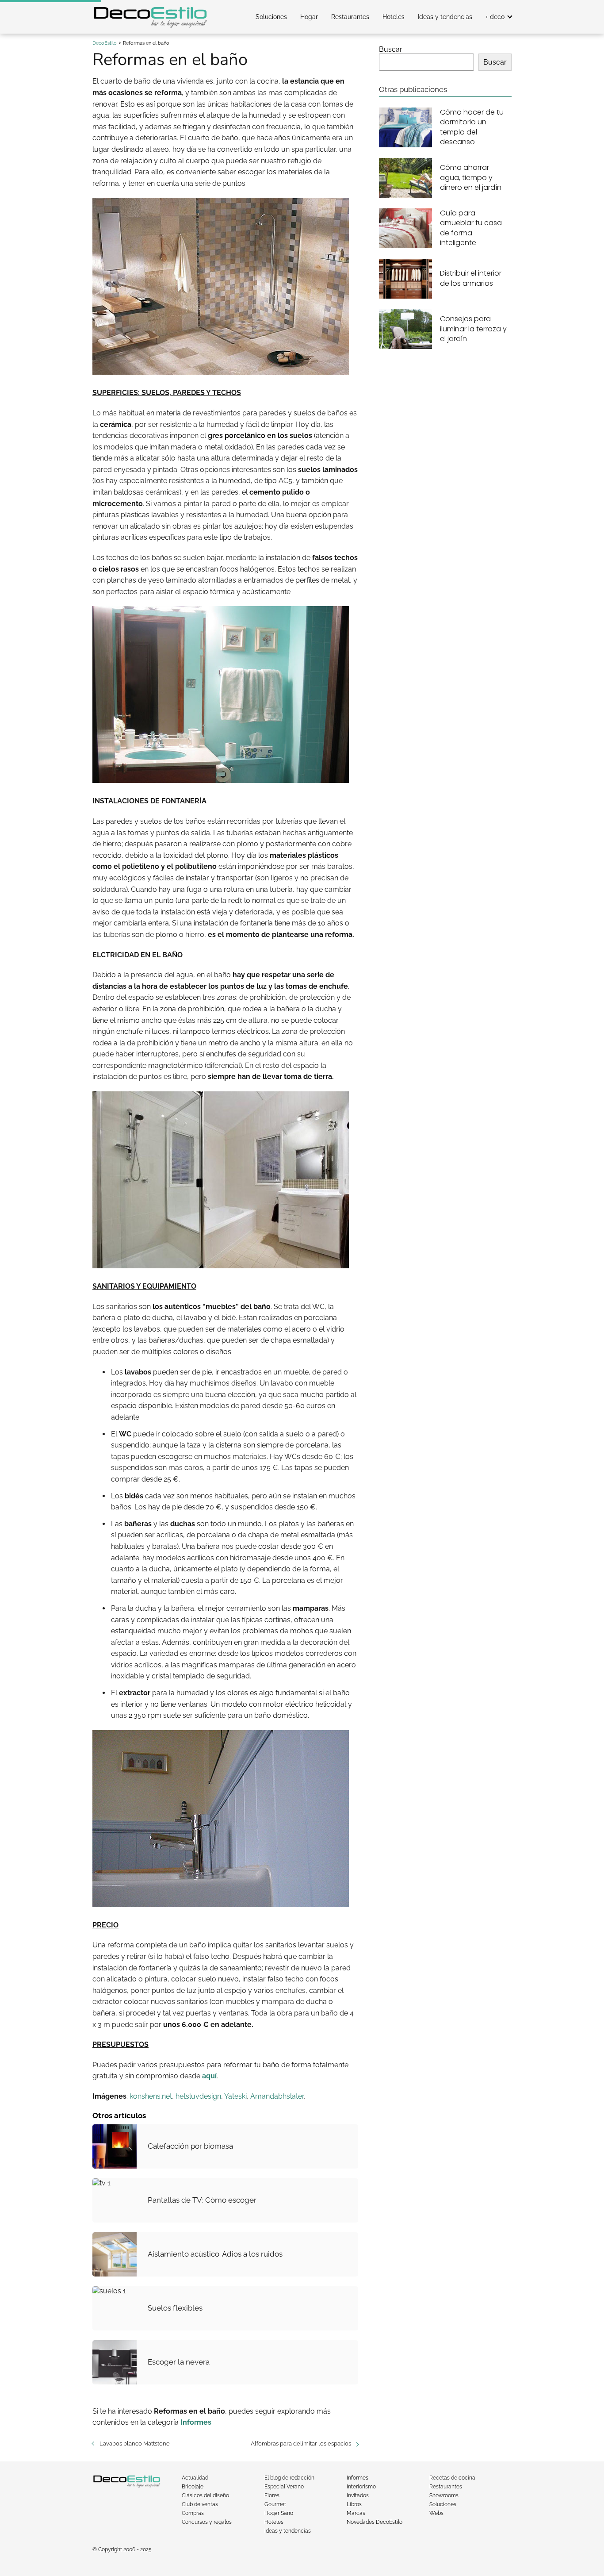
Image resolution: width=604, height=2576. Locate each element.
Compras (193, 2513)
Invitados (358, 2495)
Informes (357, 2478)
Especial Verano (284, 2487)
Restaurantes (350, 17)
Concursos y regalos (207, 2522)
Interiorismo (361, 2487)
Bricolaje (193, 2487)
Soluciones (271, 17)
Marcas (356, 2513)
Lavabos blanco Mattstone (135, 2444)
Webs (436, 2513)
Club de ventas (200, 2504)
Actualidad (195, 2478)
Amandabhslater (277, 2096)
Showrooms (444, 2495)
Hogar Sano (279, 2513)
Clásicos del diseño (205, 2495)
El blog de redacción (289, 2478)
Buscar (391, 49)
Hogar (309, 17)
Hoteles (394, 17)
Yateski (235, 2096)
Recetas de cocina (452, 2478)
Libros (354, 2504)
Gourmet (275, 2504)
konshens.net (151, 2096)
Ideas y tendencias (445, 17)
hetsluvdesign (198, 2096)
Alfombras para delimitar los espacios (301, 2444)
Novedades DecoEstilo (375, 2522)
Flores (272, 2495)
